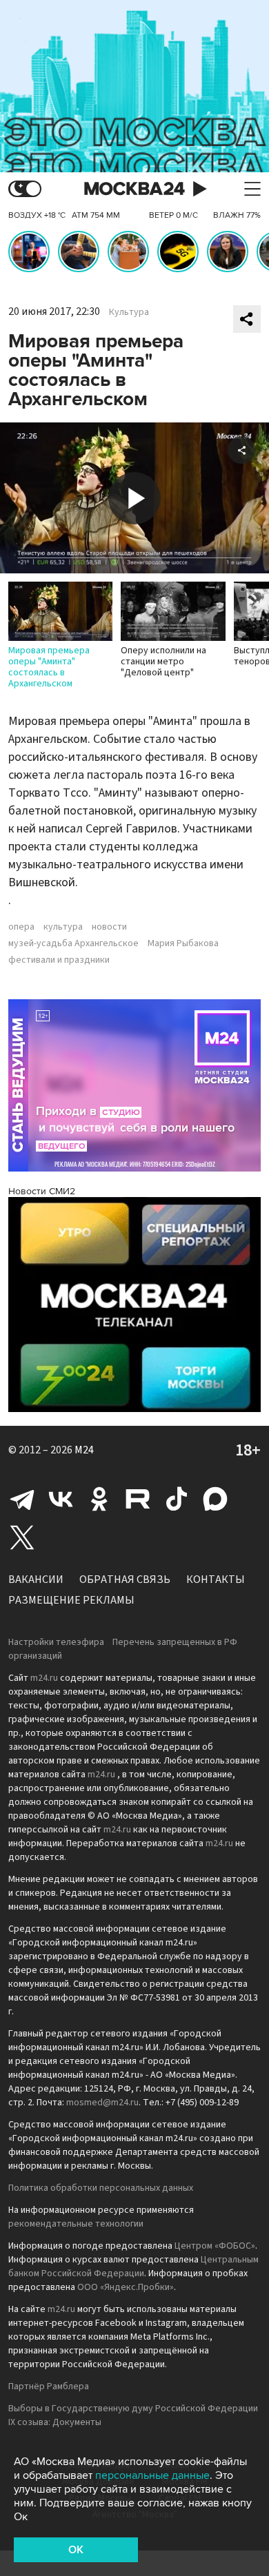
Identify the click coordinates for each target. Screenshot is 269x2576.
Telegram (22, 1499)
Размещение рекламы (71, 1600)
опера (21, 927)
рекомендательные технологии (76, 2224)
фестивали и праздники (59, 960)
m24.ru (44, 1678)
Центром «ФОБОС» (215, 2246)
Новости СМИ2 (42, 1191)
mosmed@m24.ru (102, 2103)
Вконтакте (61, 1499)
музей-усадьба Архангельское (73, 943)
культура (63, 927)
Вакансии (36, 1580)
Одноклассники (99, 1499)
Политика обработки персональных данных (101, 2188)
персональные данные (152, 2475)
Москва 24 (134, 189)
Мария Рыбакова (183, 943)
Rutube (138, 1499)
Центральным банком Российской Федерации (133, 2267)
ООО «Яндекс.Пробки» (126, 2287)
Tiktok (177, 1499)
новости (109, 927)
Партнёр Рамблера (49, 2386)
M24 (84, 1450)
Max (215, 1499)
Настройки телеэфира (56, 1642)
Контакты (216, 1580)
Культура (129, 312)
